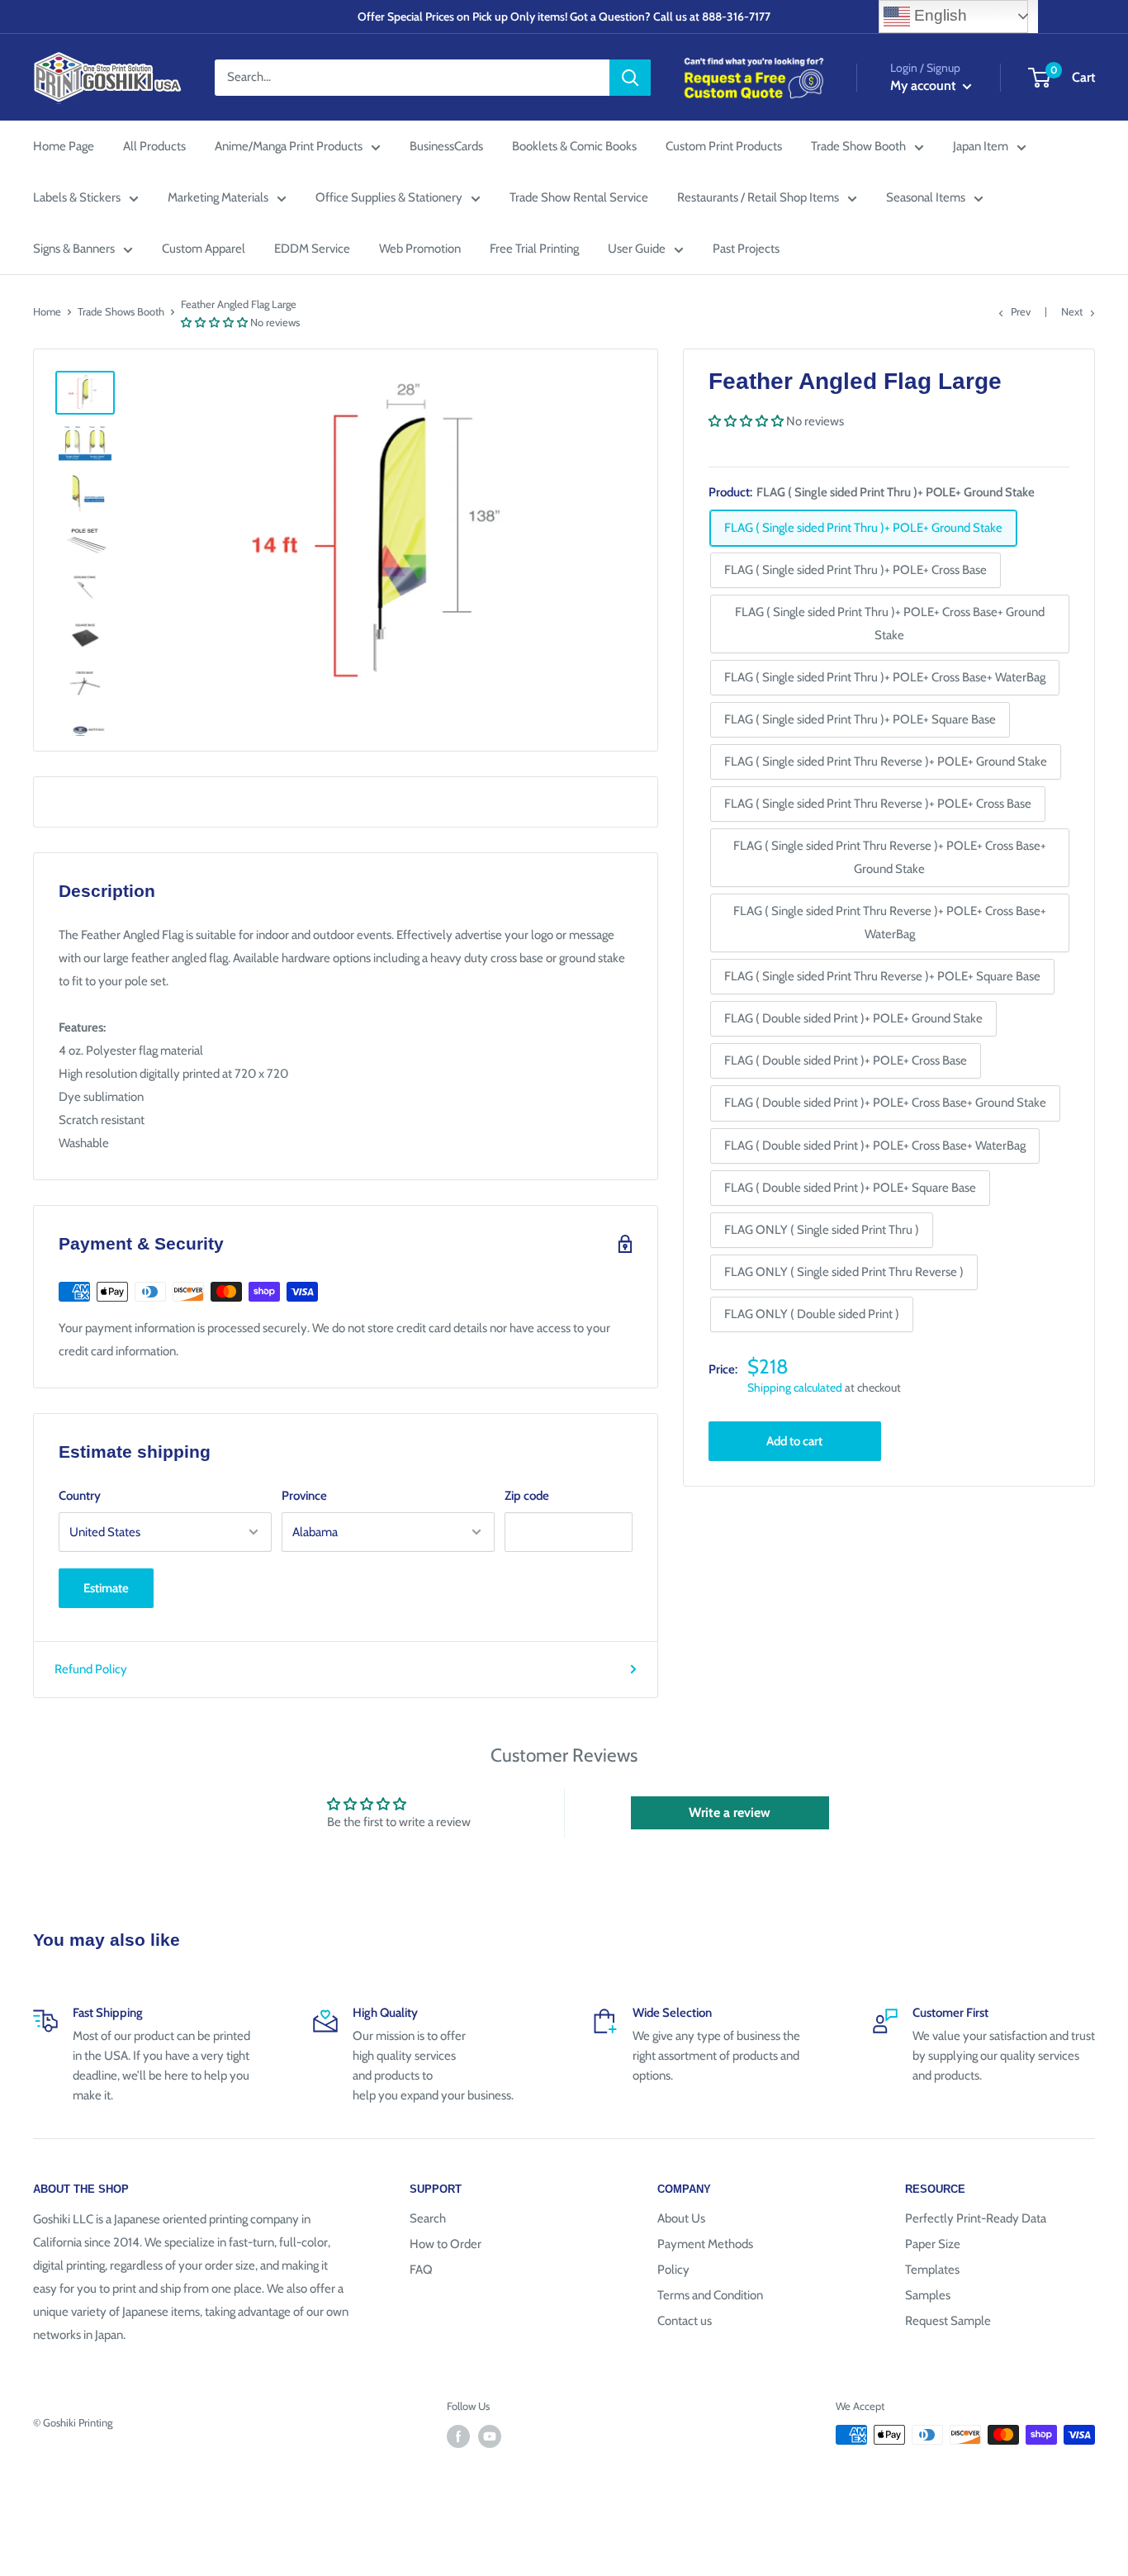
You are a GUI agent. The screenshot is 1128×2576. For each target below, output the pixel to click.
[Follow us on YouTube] (490, 2436)
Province (304, 1496)
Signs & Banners (74, 249)
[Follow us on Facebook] (458, 2436)
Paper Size (933, 2244)
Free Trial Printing (534, 249)
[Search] (630, 78)
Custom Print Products (724, 146)
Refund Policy (91, 1669)
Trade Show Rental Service (579, 197)
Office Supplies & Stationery (389, 197)
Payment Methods (705, 2244)
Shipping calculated (795, 1388)
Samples (928, 2295)
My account (924, 85)
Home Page (64, 146)
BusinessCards (446, 146)
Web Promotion (420, 249)
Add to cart (794, 1441)
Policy (673, 2270)
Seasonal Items (926, 197)
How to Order (446, 2244)
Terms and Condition (710, 2295)
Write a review (730, 1812)
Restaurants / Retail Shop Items (758, 197)
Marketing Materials (218, 197)
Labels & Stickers (77, 197)
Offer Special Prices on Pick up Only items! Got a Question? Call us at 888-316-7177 (564, 17)
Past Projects (746, 249)
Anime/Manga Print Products (289, 146)
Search (428, 2218)
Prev (1021, 311)
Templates (932, 2270)
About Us (681, 2218)
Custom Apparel (204, 249)
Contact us (685, 2321)
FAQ (421, 2270)
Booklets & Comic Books (574, 146)
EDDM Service (312, 249)
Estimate (106, 1588)
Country (80, 1496)
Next (1072, 311)
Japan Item (981, 146)
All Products (154, 146)
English (938, 15)
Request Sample (948, 2321)
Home (47, 311)
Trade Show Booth (858, 146)
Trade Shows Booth (121, 311)
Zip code (527, 1496)
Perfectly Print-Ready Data (976, 2218)
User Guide (637, 249)
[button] (214, 322)
